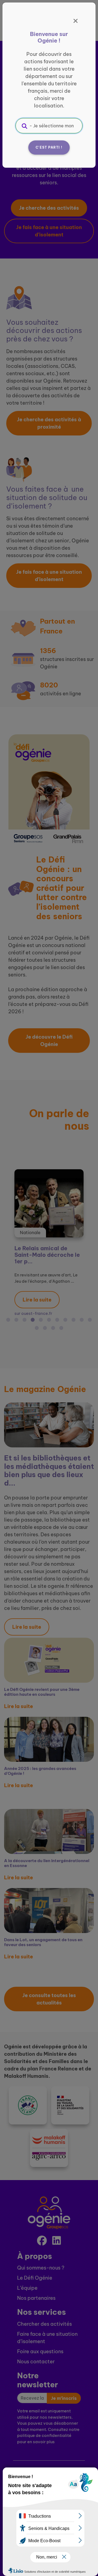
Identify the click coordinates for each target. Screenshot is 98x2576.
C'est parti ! (49, 147)
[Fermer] (76, 21)
